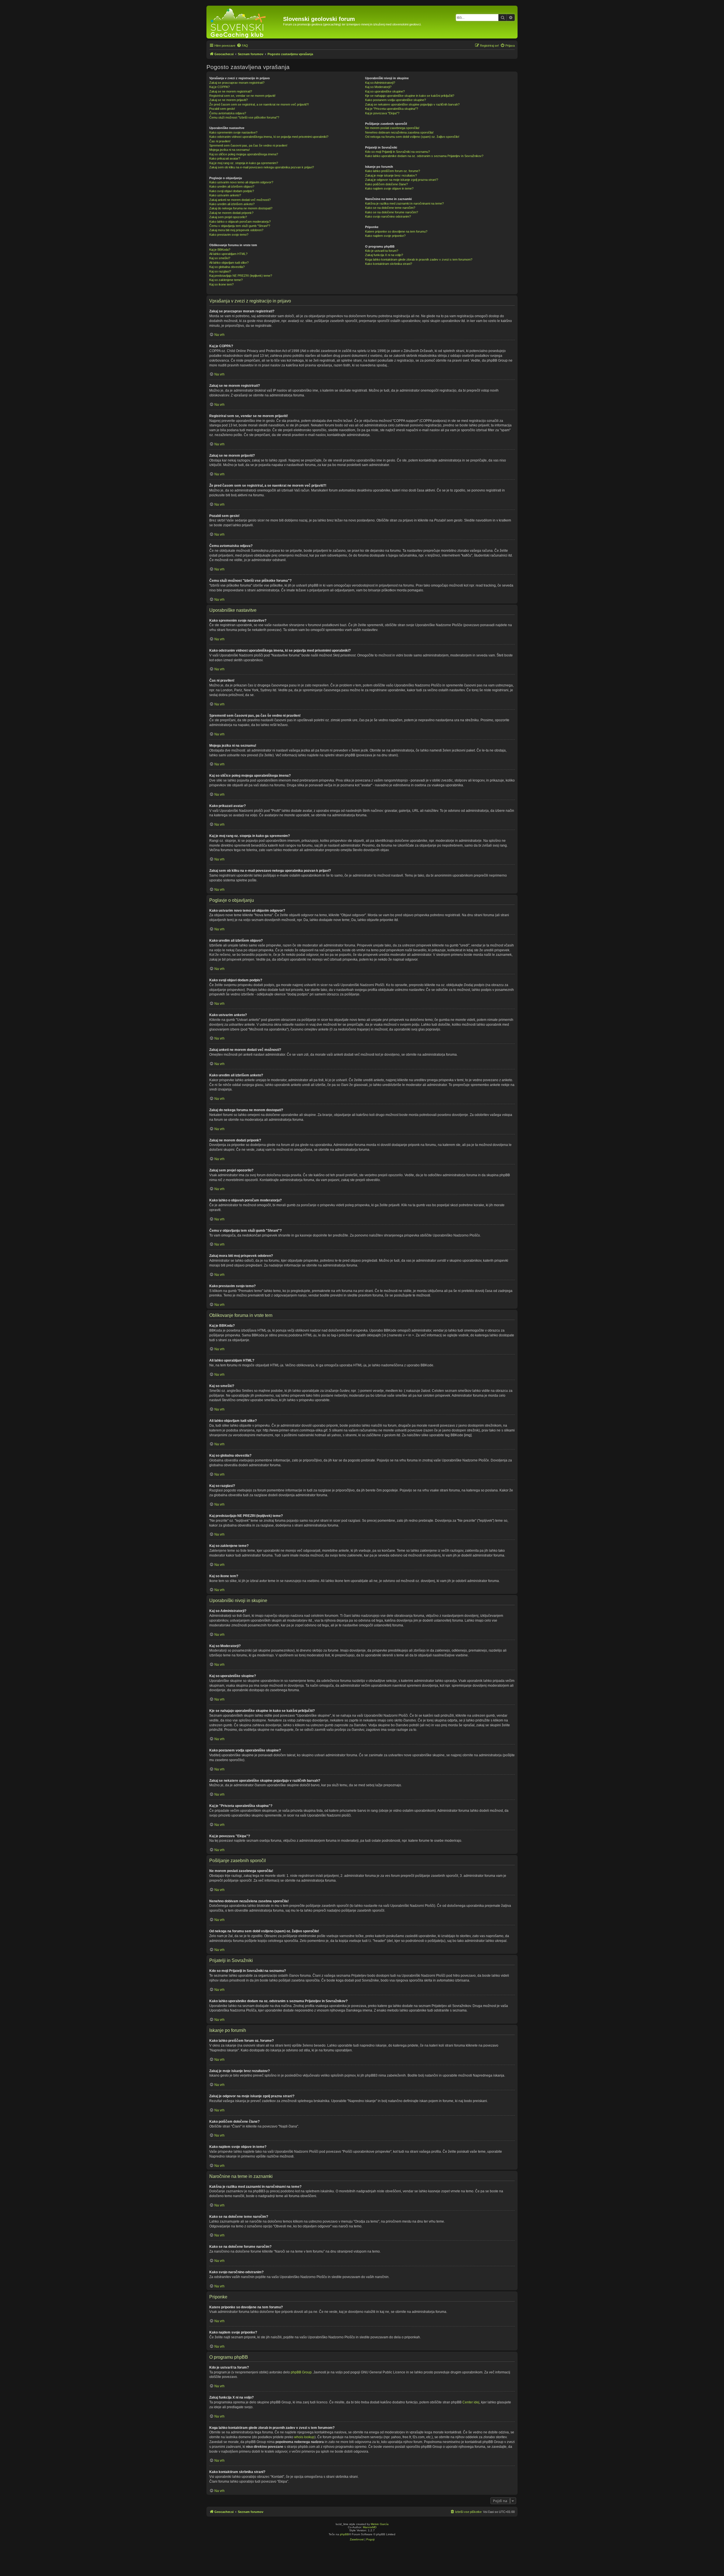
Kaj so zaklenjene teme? (226, 280)
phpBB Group (301, 2372)
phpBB (344, 2534)
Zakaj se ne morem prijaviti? (229, 100)
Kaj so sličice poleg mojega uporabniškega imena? (244, 154)
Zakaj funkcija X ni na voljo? (384, 255)
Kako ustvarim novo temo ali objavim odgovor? (241, 182)
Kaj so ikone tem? (221, 284)
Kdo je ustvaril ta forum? (382, 251)
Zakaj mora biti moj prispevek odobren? (236, 230)
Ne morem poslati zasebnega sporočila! (392, 128)
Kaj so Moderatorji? (378, 87)
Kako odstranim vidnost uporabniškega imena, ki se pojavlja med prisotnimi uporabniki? (269, 137)
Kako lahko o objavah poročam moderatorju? (240, 222)
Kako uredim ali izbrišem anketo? (232, 204)
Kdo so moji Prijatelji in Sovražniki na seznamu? (397, 152)
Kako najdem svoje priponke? (385, 236)
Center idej (471, 2402)
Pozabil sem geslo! (222, 109)
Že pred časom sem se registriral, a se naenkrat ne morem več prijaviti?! (259, 104)
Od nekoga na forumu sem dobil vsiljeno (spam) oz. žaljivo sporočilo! (412, 137)
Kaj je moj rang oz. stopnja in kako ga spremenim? (244, 163)
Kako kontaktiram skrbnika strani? (389, 264)
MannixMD (370, 2527)
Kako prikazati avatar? (225, 158)
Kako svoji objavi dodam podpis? (232, 191)
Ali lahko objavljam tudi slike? (229, 263)
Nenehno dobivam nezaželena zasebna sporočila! (399, 132)
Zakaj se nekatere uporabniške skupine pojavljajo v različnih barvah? (412, 104)
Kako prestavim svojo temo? (229, 235)
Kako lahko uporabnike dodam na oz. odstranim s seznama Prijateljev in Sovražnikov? (424, 156)
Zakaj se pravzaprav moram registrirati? (237, 83)
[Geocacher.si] (245, 22)
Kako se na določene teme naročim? (390, 208)
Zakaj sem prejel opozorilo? (228, 217)
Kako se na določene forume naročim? (392, 212)
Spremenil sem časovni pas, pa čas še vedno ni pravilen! (248, 145)
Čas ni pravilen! (220, 141)
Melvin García (380, 2524)
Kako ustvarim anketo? (225, 195)
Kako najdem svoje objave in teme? (389, 188)
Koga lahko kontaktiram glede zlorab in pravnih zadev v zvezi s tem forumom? (419, 259)
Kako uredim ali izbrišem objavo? (232, 186)
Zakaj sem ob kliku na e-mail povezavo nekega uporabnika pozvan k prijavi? (262, 167)
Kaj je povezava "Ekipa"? (382, 113)
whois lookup (304, 2437)
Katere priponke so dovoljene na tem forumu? (396, 231)
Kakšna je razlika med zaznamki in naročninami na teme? (404, 203)
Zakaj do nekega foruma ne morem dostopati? (241, 208)
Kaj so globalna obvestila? (227, 267)
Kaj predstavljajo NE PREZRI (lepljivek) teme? (241, 276)
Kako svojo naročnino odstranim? (388, 216)
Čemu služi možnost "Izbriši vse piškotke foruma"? (244, 117)
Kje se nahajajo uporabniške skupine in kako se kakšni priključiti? (410, 96)
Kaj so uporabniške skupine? (385, 91)
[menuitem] (242, 46)
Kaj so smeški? (220, 258)
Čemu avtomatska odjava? (228, 113)
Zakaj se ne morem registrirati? (231, 91)
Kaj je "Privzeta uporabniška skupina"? (392, 109)
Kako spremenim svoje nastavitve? (233, 132)
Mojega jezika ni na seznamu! (230, 150)
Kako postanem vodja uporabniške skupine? (396, 100)
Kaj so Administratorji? (380, 83)
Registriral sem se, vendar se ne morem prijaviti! (242, 96)
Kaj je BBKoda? (220, 250)
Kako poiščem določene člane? (386, 184)
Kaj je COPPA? (219, 87)
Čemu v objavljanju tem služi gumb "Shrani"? (240, 226)
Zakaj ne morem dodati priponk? (231, 213)
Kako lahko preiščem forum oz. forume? (393, 171)
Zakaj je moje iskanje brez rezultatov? (391, 175)
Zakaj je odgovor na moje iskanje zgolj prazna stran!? (402, 180)
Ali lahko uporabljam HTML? (228, 254)
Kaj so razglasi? (220, 271)
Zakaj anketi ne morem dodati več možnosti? (240, 200)
